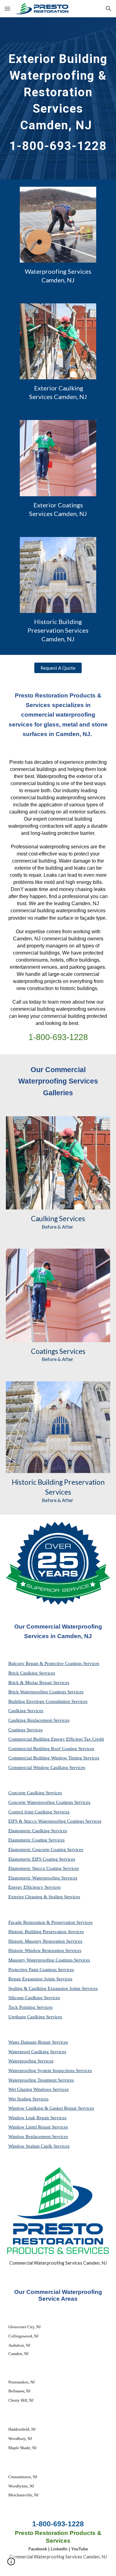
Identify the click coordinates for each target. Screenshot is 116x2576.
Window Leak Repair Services (37, 2118)
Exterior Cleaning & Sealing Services (44, 1897)
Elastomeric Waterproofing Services (43, 1878)
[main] (58, 98)
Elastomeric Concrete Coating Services (46, 1850)
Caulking (44, 1219)
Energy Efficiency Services (34, 1887)
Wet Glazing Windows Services (39, 2089)
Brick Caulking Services (32, 1673)
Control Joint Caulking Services (39, 1812)
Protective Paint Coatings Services (41, 1970)
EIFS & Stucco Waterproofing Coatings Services (55, 1821)
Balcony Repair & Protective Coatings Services (54, 1663)
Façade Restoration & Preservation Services (50, 1922)
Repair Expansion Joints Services (40, 1979)
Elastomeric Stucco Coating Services (44, 1868)
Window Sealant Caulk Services (39, 2146)
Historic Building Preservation (58, 1482)
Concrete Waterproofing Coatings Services (49, 1802)
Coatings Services (26, 1730)
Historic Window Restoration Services (45, 1950)
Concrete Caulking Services (35, 1793)
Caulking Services (26, 1711)
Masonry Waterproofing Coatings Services (49, 1960)
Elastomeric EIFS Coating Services (42, 1859)
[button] (7, 8)
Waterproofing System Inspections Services (50, 2070)
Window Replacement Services (38, 2137)
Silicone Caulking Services (34, 1998)
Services (71, 1219)
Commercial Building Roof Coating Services (51, 1749)
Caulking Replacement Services (39, 1720)
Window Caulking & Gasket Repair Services (51, 2108)
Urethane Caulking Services (35, 2017)
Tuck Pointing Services (30, 2007)
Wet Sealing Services (28, 2099)
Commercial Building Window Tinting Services (54, 1758)
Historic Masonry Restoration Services (45, 1941)
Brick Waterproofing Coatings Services (46, 1692)
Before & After (58, 1227)
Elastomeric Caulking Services (38, 1831)
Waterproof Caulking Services (37, 2052)
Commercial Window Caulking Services (47, 1767)
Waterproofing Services (31, 2061)
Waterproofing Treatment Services (41, 2080)
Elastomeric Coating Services (37, 1840)
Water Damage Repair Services (38, 2042)
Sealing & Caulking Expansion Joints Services (53, 1988)
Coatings (45, 1351)
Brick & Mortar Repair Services (39, 1683)
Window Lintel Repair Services (38, 2127)
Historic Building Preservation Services (46, 1932)
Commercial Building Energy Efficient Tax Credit (56, 1739)
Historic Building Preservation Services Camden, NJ (59, 630)
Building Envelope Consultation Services (48, 1701)
